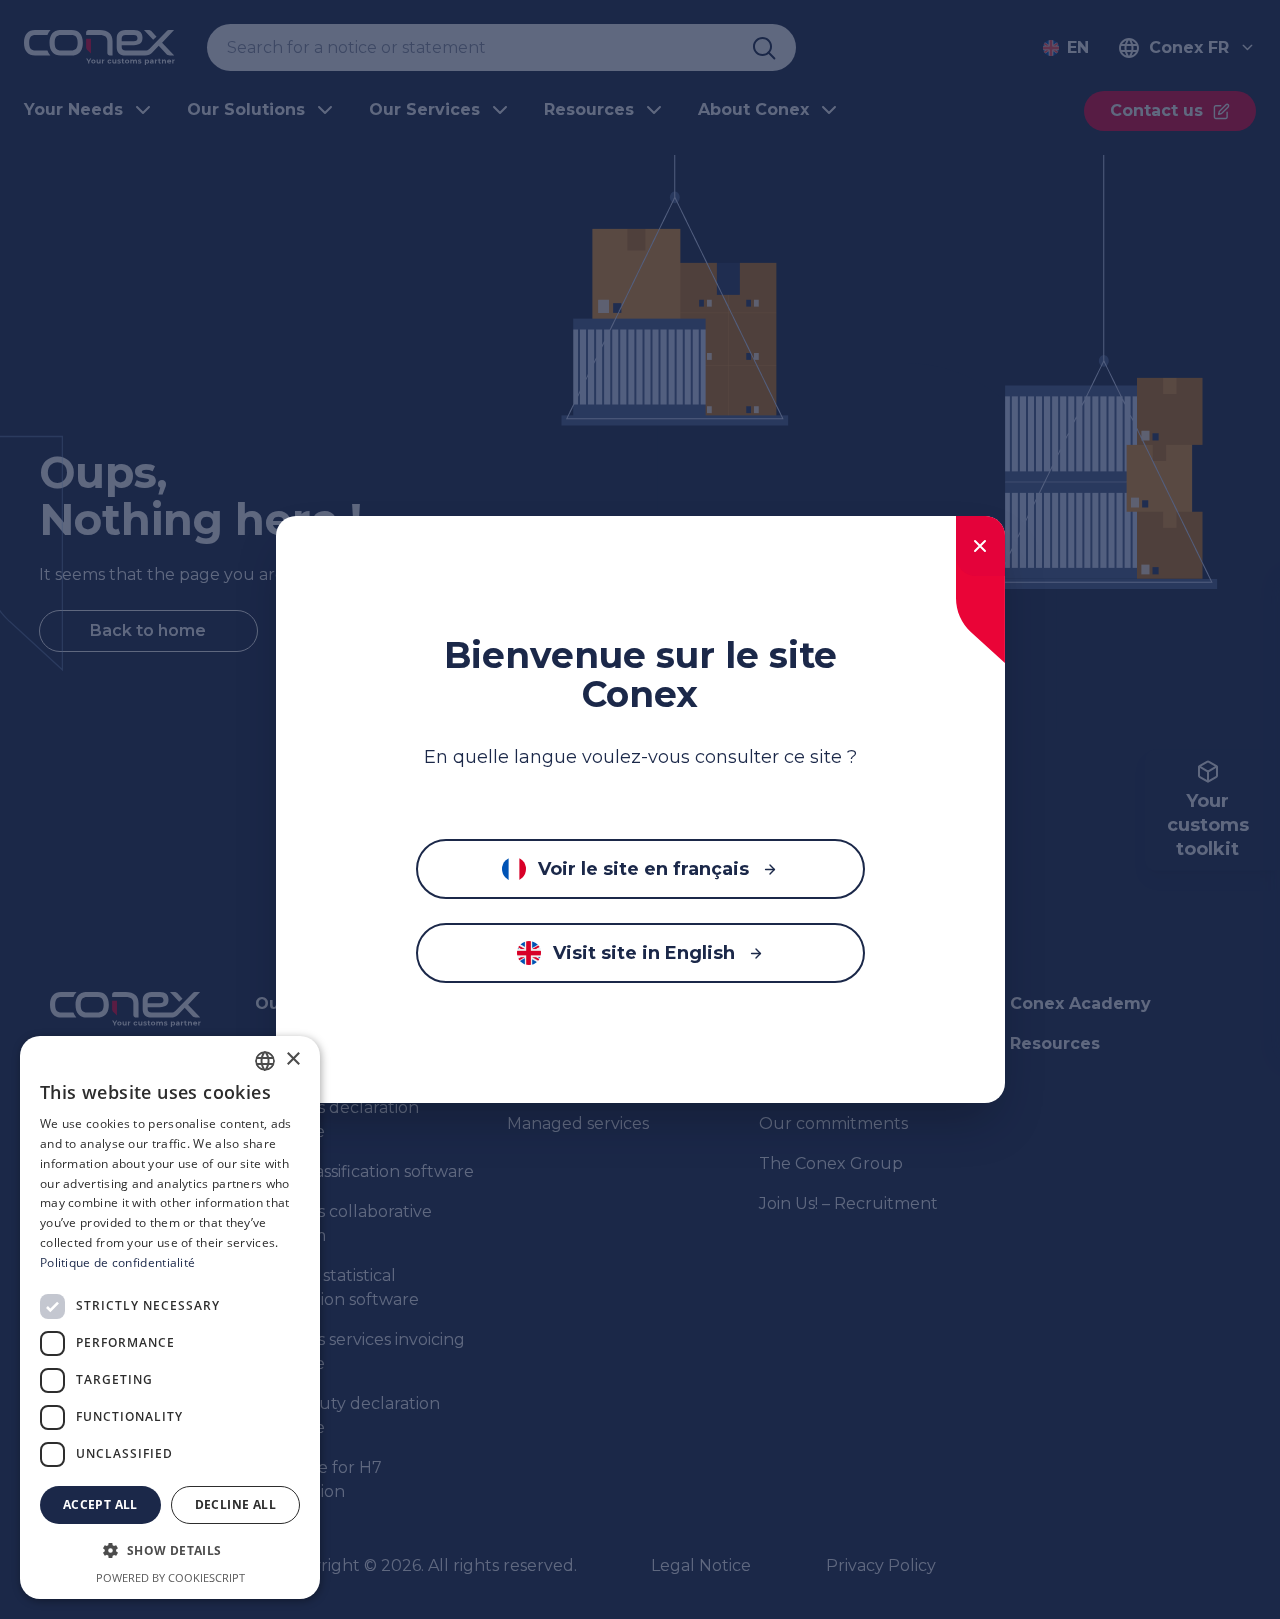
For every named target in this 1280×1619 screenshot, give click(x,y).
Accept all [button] (100, 1504)
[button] (170, 1551)
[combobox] (265, 1061)
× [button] (292, 1059)
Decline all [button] (235, 1504)
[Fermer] (980, 546)
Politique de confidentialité (117, 1262)
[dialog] (170, 1317)
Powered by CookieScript (170, 1577)
